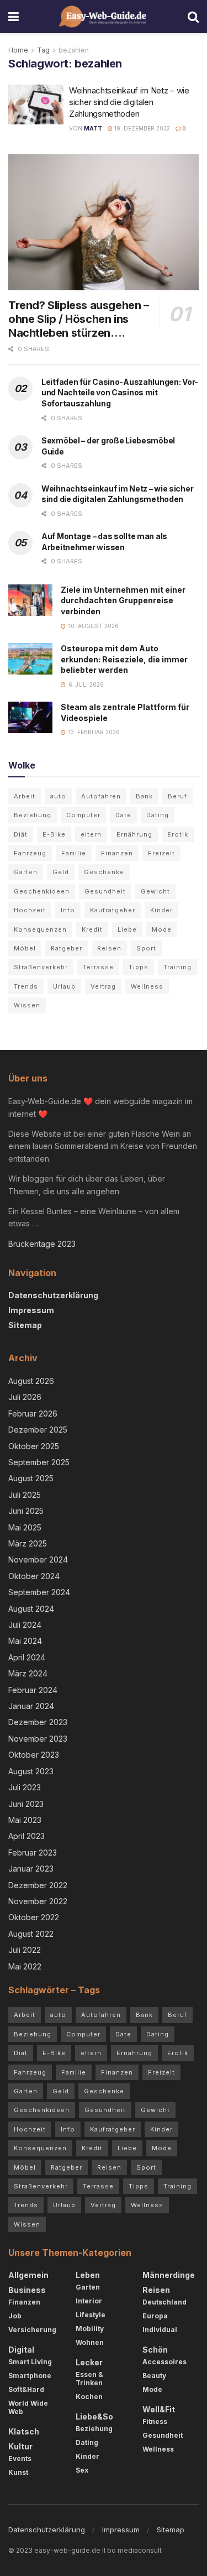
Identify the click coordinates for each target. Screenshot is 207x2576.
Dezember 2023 (38, 1722)
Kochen (89, 2397)
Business (27, 2290)
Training (177, 967)
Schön (155, 2350)
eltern (91, 834)
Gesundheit (105, 891)
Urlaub (64, 986)
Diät (21, 834)
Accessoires (164, 2362)
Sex (82, 2470)
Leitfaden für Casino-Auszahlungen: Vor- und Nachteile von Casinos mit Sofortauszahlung (120, 393)
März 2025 (28, 1543)
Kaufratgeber (113, 910)
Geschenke (104, 872)
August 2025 (31, 1478)
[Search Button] (193, 17)
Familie (74, 853)
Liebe (127, 929)
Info (68, 910)
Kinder (161, 910)
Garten (26, 872)
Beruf (177, 796)
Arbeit (25, 796)
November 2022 (38, 1901)
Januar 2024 (31, 1706)
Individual (160, 2330)
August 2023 (31, 1771)
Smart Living (30, 2362)
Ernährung (134, 834)
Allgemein (28, 2275)
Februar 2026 (33, 1414)
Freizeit (161, 853)
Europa (155, 2316)
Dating (158, 815)
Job (15, 2316)
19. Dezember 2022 (141, 128)
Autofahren (101, 796)
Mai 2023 (25, 1820)
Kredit (92, 929)
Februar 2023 (33, 1853)
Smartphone (30, 2376)
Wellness (147, 986)
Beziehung (33, 815)
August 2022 (31, 1934)
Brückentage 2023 (42, 1244)
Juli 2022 (25, 1950)
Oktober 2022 (34, 1917)
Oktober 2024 (34, 1576)
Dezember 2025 (38, 1430)
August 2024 (31, 1609)
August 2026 (31, 1381)
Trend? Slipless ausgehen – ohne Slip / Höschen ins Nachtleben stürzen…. (79, 319)
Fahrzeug (30, 853)
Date (123, 815)
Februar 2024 (33, 1690)
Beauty (154, 2376)
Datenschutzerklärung (53, 1295)
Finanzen (117, 853)
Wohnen (90, 2342)
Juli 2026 (25, 1397)
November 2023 (38, 1739)
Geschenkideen (42, 891)
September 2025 (39, 1462)
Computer (83, 815)
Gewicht (155, 891)
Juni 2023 (26, 1804)
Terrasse (98, 967)
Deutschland (164, 2302)
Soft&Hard (26, 2389)
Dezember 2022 (38, 1885)
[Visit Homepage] (104, 17)
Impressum (31, 1310)
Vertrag (103, 986)
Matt (93, 128)
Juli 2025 (25, 1495)
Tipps (139, 967)
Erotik (178, 834)
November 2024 (38, 1559)
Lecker (89, 2362)
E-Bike (54, 834)
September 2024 (39, 1592)
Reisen (109, 948)
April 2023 (26, 1836)
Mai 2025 (25, 1527)
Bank (144, 796)
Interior (89, 2301)
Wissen (27, 1005)
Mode (162, 929)
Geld (61, 872)
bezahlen (74, 50)
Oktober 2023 (34, 1755)
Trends (26, 986)
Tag (43, 50)
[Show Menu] (14, 17)
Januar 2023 (31, 1869)
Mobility (90, 2329)
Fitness (155, 2421)
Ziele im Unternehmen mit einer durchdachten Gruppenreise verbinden (123, 600)
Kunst (18, 2472)
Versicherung (32, 2330)
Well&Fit (159, 2409)
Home (18, 50)
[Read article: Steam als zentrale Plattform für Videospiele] (30, 717)
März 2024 (28, 1673)
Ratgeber (67, 948)
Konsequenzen (40, 929)
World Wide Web (28, 2407)
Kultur (20, 2446)
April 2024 (27, 1657)
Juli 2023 (25, 1787)
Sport (146, 948)
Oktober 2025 (34, 1446)
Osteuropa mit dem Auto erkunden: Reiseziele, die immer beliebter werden (124, 659)
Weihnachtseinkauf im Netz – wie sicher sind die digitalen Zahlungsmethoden (129, 102)
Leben (88, 2275)
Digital (21, 2350)
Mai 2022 (25, 1966)
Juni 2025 (26, 1511)
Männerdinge (169, 2275)
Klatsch (24, 2431)
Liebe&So (94, 2416)
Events (20, 2459)
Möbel (25, 948)
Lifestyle (91, 2315)
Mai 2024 (25, 1641)
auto (58, 796)
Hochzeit (30, 910)
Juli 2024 (25, 1625)
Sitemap (25, 1325)
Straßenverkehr (41, 967)
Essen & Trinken (89, 2379)
